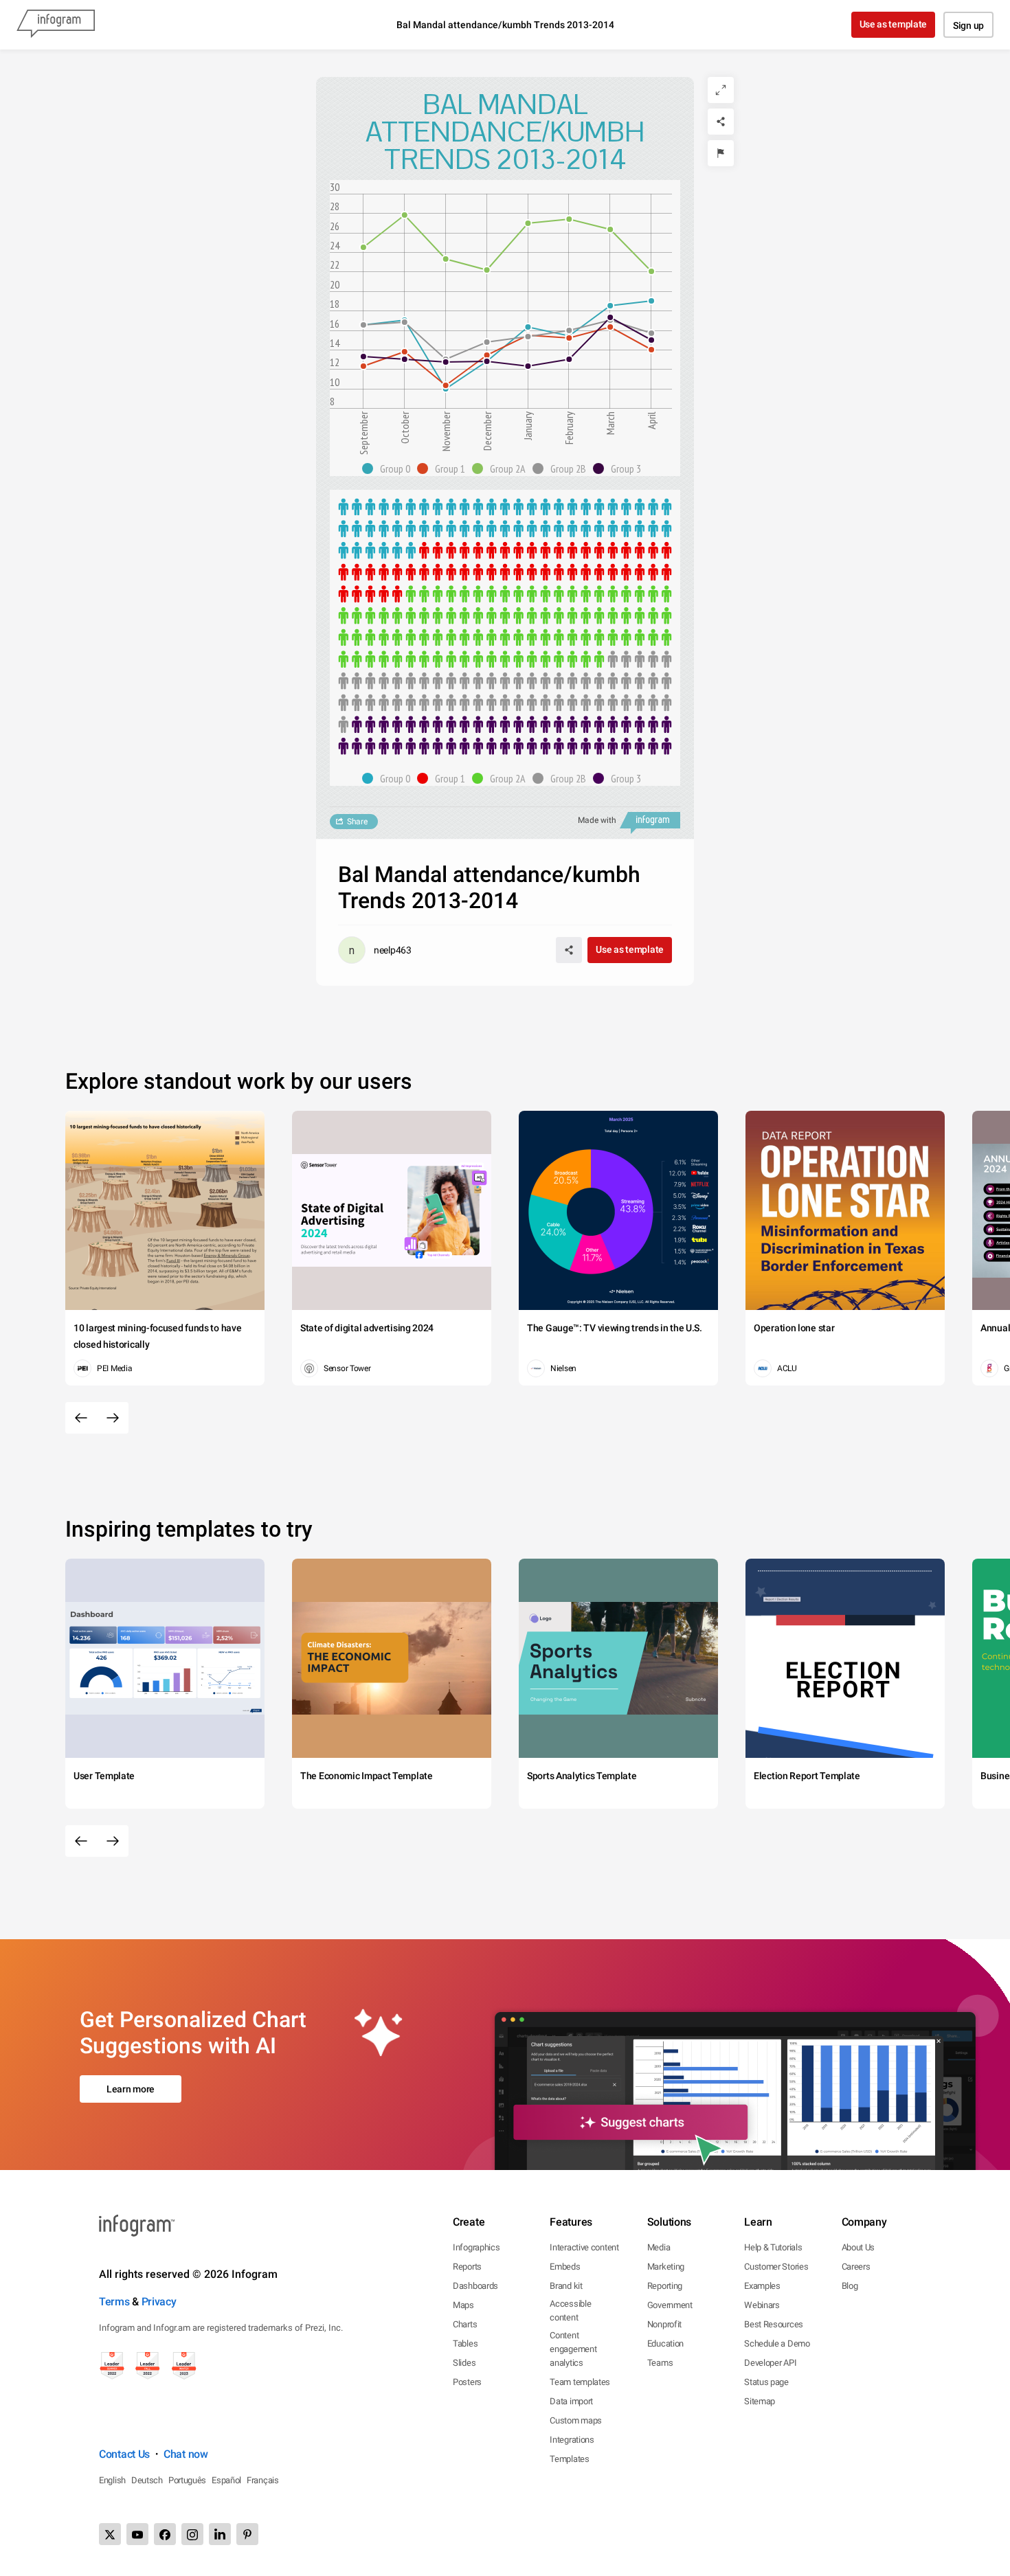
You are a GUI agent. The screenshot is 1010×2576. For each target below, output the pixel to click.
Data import (571, 2401)
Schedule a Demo (777, 2343)
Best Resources (774, 2324)
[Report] (721, 153)
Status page (766, 2382)
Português (187, 2480)
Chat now (186, 2454)
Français (263, 2480)
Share (357, 822)
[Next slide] (113, 1418)
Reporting (665, 2286)
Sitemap (760, 2401)
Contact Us (124, 2454)
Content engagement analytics (573, 2349)
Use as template (894, 24)
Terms (114, 2302)
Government (670, 2305)
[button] (390, 468)
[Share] (721, 122)
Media (659, 2247)
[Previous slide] (81, 1418)
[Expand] (721, 90)
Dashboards (475, 2286)
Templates (569, 2459)
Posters (467, 2382)
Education (665, 2343)
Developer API (770, 2363)
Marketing (666, 2267)
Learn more (131, 2089)
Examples (762, 2286)
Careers (856, 2267)
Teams (660, 2363)
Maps (463, 2305)
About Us (858, 2247)
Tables (465, 2343)
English (112, 2480)
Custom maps (576, 2420)
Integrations (572, 2440)
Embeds (565, 2267)
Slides (464, 2363)
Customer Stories (776, 2267)
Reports (467, 2267)
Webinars (762, 2305)
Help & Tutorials (773, 2247)
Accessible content (570, 2311)
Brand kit (566, 2286)
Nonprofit (664, 2324)
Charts (465, 2324)
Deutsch (147, 2480)
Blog (850, 2286)
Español (226, 2480)
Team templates (580, 2382)
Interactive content (584, 2247)
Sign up (968, 25)
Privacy (159, 2302)
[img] (505, 529)
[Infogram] (56, 25)
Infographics (476, 2247)
